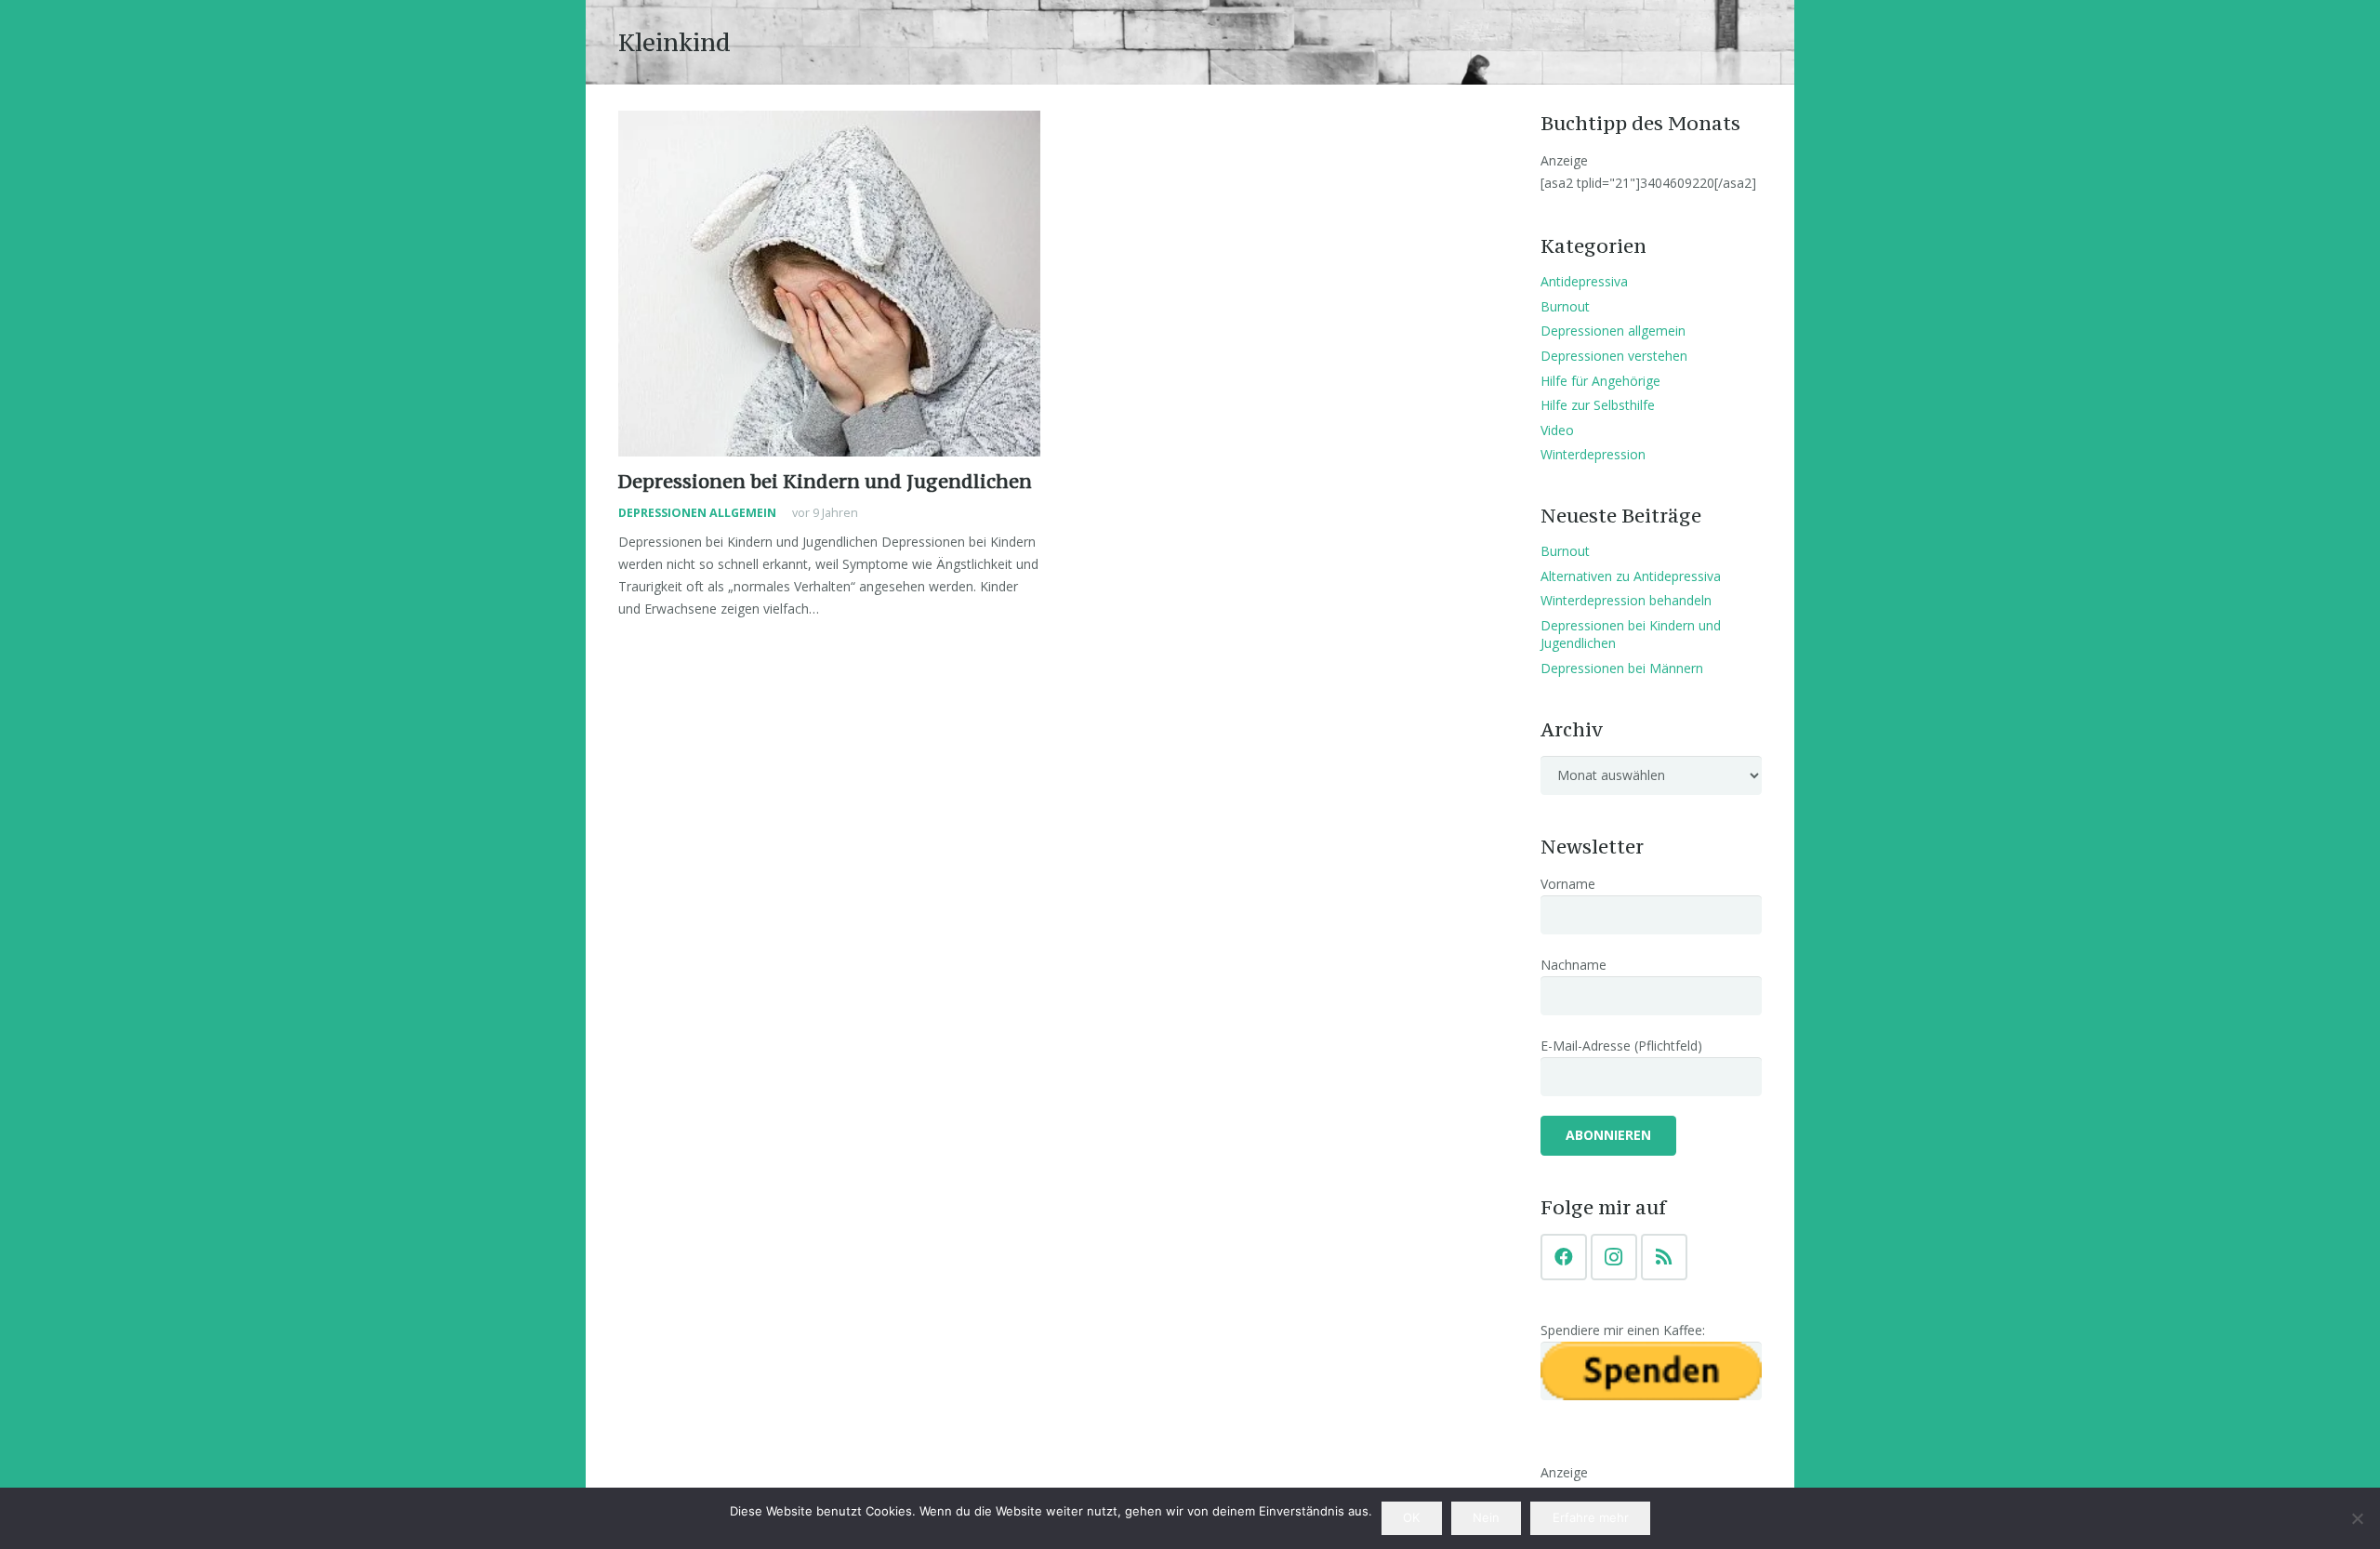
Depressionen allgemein (697, 513)
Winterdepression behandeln (1626, 600)
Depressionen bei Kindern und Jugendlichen (825, 482)
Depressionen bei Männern (1622, 668)
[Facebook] (1564, 1257)
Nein (1486, 1517)
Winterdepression (1593, 454)
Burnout (1565, 306)
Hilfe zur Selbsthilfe (1598, 405)
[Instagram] (1614, 1257)
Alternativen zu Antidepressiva (1631, 576)
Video (1557, 430)
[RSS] (1664, 1257)
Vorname (1568, 884)
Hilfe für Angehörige (1600, 381)
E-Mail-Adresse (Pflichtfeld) (1621, 1046)
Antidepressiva (1584, 281)
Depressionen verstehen (1614, 356)
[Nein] (2357, 1518)
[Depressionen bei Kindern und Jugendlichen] (829, 284)
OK (1411, 1517)
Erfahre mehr (1591, 1517)
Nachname (1573, 965)
